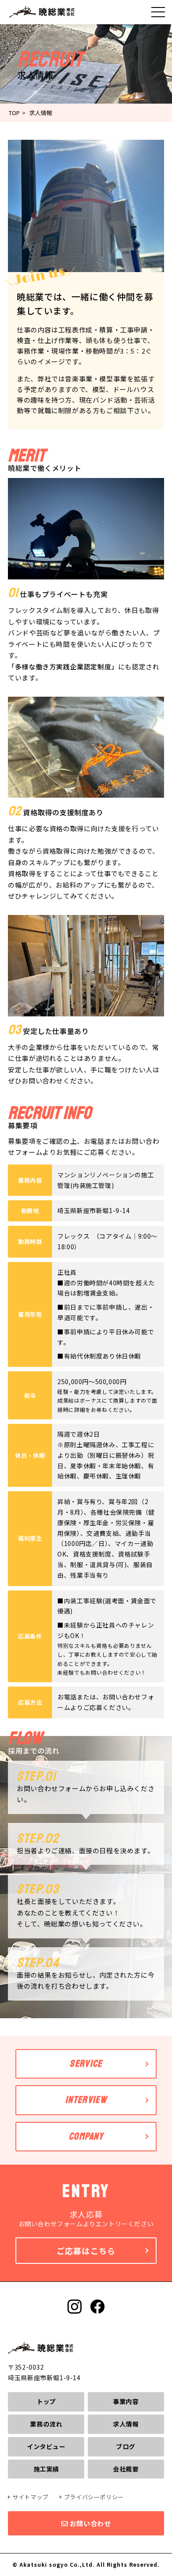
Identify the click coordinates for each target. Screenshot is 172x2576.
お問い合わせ (89, 2523)
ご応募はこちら (86, 2251)
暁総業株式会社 (42, 12)
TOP (14, 113)
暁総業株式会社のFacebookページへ (97, 2307)
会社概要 (126, 2469)
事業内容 (126, 2401)
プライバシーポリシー (94, 2497)
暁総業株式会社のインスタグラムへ (75, 2307)
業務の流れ (46, 2424)
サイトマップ (30, 2497)
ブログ (126, 2446)
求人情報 (126, 2424)
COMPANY (86, 2136)
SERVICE (86, 2064)
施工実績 (46, 2469)
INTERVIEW (86, 2100)
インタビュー (46, 2446)
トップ (46, 2401)
